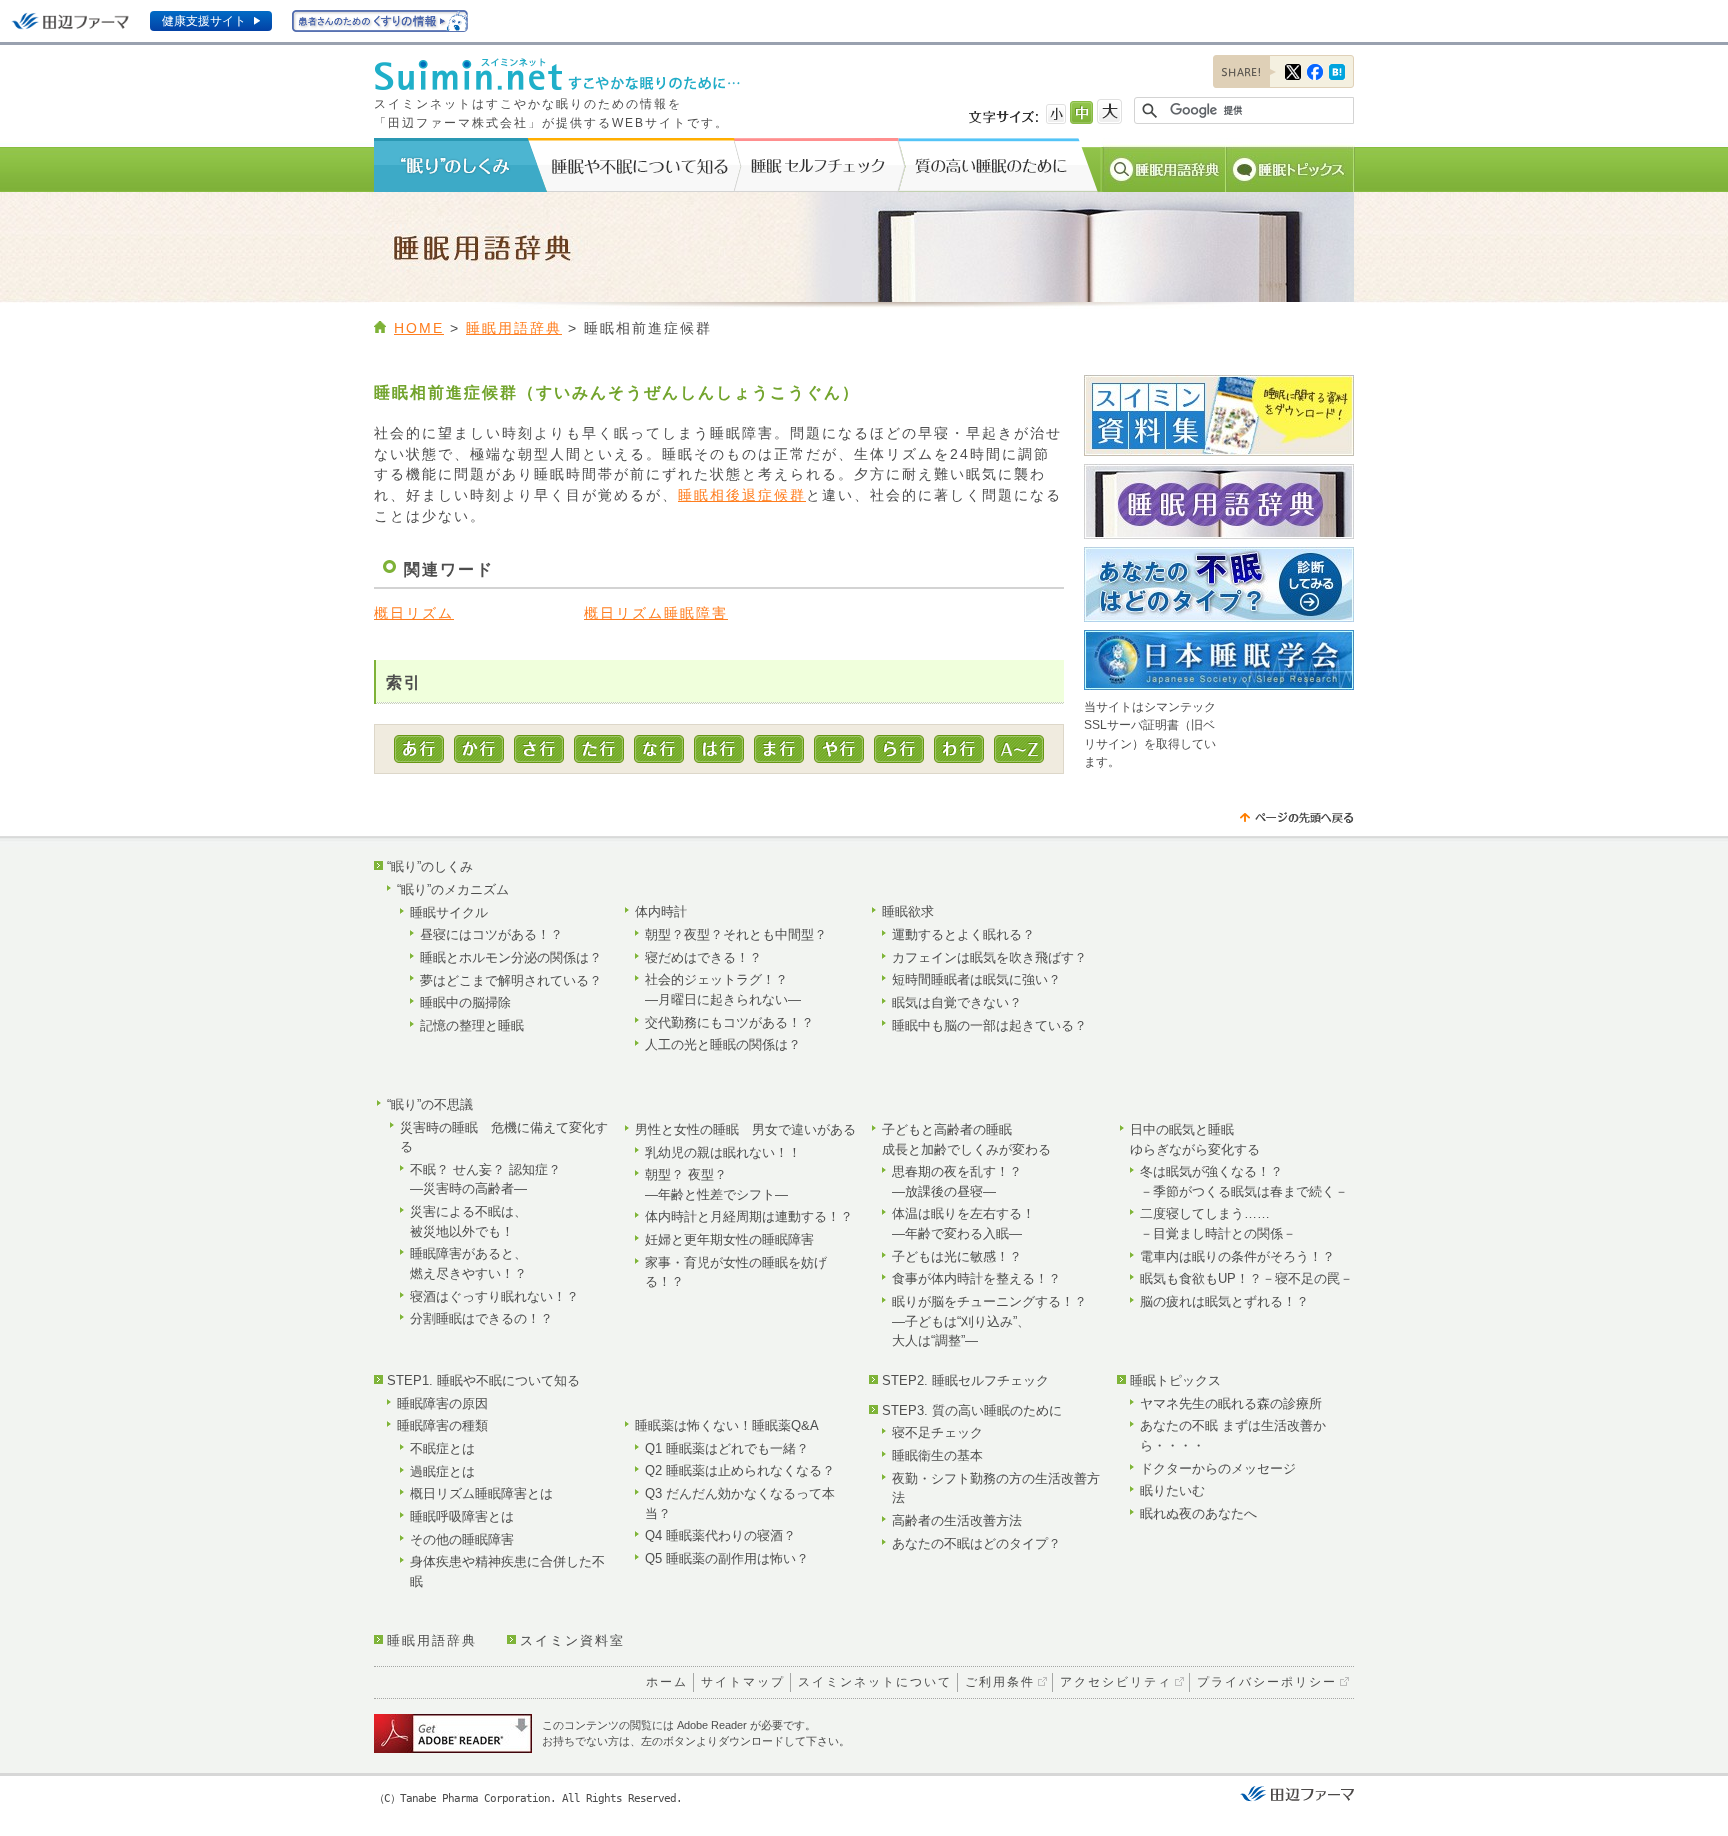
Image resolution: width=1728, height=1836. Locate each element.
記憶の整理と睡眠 (472, 1025)
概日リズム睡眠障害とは (481, 1493)
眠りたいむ (1172, 1490)
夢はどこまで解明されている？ (511, 980)
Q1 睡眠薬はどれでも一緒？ (727, 1448)
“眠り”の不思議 (430, 1104)
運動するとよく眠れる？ (963, 934)
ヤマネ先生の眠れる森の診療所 (1231, 1403)
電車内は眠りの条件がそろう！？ (1237, 1256)
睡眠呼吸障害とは (462, 1516)
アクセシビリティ (1116, 1682)
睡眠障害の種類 (442, 1425)
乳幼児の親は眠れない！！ (723, 1152)
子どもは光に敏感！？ (957, 1256)
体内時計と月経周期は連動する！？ (749, 1216)
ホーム (667, 1682)
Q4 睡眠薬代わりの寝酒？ (720, 1535)
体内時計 (661, 911)
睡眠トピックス (1175, 1380)
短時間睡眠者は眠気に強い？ (976, 979)
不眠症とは (442, 1448)
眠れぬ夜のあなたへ (1198, 1513)
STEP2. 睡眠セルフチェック (965, 1380)
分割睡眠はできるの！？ (481, 1318)
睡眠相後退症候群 (742, 495)
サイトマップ (743, 1682)
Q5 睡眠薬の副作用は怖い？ (727, 1558)
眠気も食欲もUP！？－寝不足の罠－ (1246, 1278)
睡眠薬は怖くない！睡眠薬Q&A (727, 1425)
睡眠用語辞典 (514, 328)
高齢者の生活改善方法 (957, 1520)
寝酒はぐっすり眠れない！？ (494, 1296)
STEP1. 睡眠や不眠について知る (483, 1380)
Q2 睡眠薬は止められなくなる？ (740, 1470)
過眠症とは (442, 1471)
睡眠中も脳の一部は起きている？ (989, 1025)
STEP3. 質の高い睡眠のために (972, 1410)
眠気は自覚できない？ (957, 1002)
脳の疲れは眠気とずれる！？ (1224, 1301)
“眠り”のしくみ (430, 866)
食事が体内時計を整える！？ (976, 1278)
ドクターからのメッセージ (1218, 1468)
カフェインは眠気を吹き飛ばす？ (989, 957)
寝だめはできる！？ (703, 957)
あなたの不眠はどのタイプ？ (976, 1543)
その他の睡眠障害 (462, 1539)
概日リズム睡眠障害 (656, 613)
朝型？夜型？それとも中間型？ (736, 934)
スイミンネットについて (875, 1682)
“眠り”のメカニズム (453, 889)
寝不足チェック (937, 1432)
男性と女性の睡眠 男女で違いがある (745, 1129)
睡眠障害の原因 (442, 1403)
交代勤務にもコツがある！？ (729, 1022)
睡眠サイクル (449, 912)
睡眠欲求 (908, 911)
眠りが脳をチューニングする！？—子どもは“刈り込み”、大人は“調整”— (989, 1321)
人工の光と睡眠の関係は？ (723, 1044)
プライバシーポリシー (1267, 1682)
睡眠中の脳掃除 (465, 1002)
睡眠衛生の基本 (937, 1455)
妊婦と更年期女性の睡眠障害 (729, 1239)
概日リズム (414, 613)
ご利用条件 (1000, 1682)
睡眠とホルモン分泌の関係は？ (511, 957)
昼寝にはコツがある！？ (491, 934)
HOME (419, 328)
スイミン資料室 (572, 1640)
